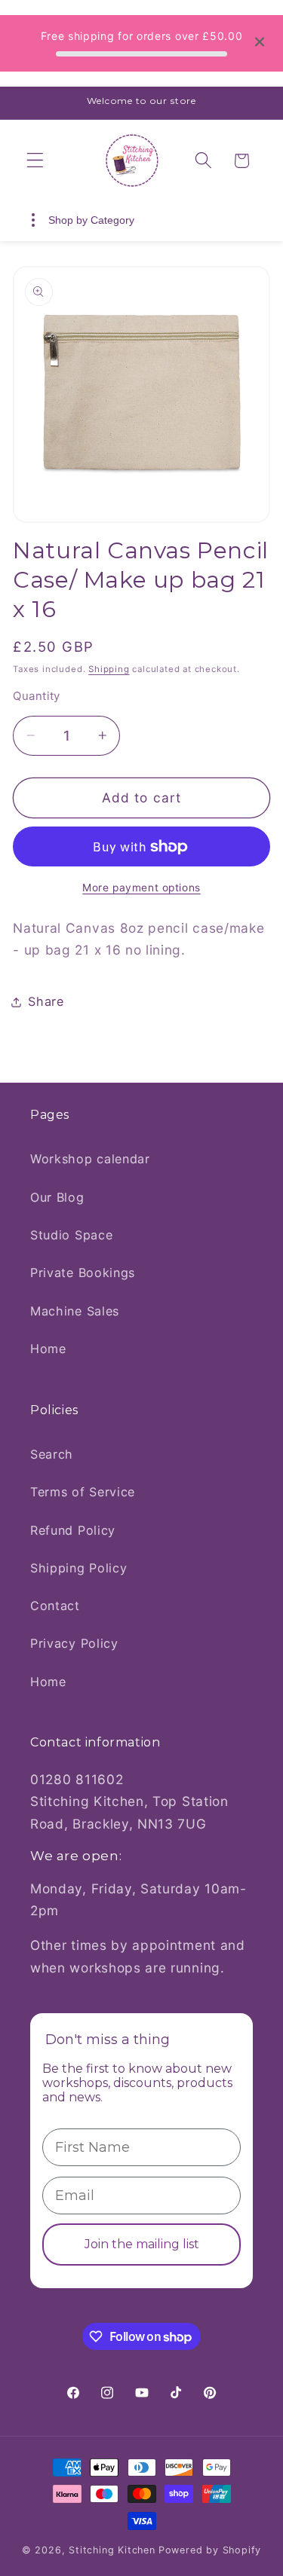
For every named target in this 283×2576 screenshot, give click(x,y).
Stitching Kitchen (112, 2550)
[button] (35, 161)
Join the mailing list (142, 2244)
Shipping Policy (78, 1568)
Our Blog (57, 1197)
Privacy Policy (74, 1643)
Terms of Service (83, 1492)
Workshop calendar (90, 1159)
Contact (55, 1606)
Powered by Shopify (210, 2550)
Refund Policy (73, 1530)
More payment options (141, 888)
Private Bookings (83, 1273)
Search (52, 1454)
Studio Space (71, 1235)
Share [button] (46, 1001)
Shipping (109, 669)
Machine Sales (75, 1311)
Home (48, 1349)
